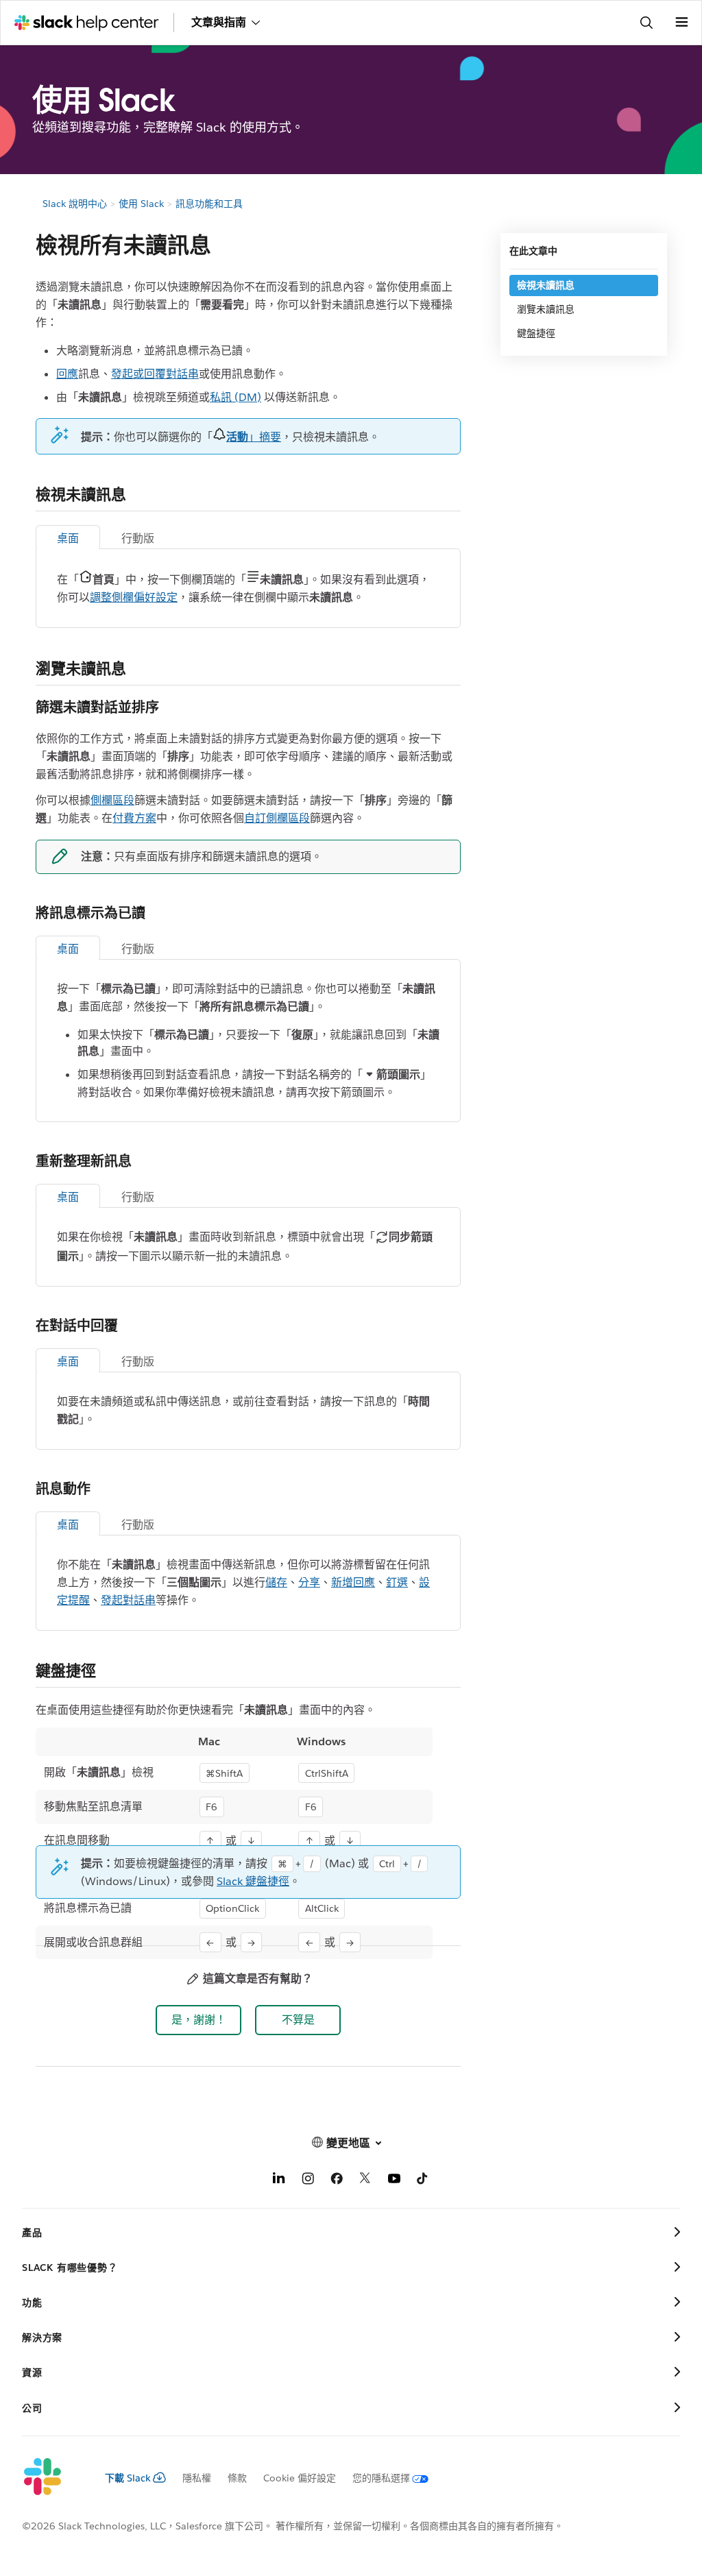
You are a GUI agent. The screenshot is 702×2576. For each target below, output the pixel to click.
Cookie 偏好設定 (300, 2478)
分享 (309, 1582)
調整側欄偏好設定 (134, 597)
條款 (237, 2478)
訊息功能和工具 (209, 204)
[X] (365, 2181)
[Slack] (52, 2477)
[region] (234, 1844)
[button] (198, 2020)
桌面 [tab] (68, 538)
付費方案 (134, 818)
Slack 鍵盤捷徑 (253, 1881)
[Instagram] (308, 2181)
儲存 (276, 1582)
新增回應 (353, 1582)
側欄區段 (112, 800)
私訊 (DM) (235, 397)
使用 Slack (141, 204)
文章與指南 (219, 22)
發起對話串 (128, 1600)
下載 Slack (128, 2478)
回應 (67, 374)
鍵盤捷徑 (536, 333)
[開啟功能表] (681, 23)
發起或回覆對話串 (155, 374)
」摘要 (254, 437)
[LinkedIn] (279, 2181)
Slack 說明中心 (75, 204)
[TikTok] (423, 2181)
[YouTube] (394, 2181)
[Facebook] (337, 2181)
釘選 (397, 1582)
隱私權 (197, 2478)
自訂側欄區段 (277, 818)
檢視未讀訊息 (546, 285)
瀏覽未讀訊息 (546, 309)
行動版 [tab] (138, 538)
